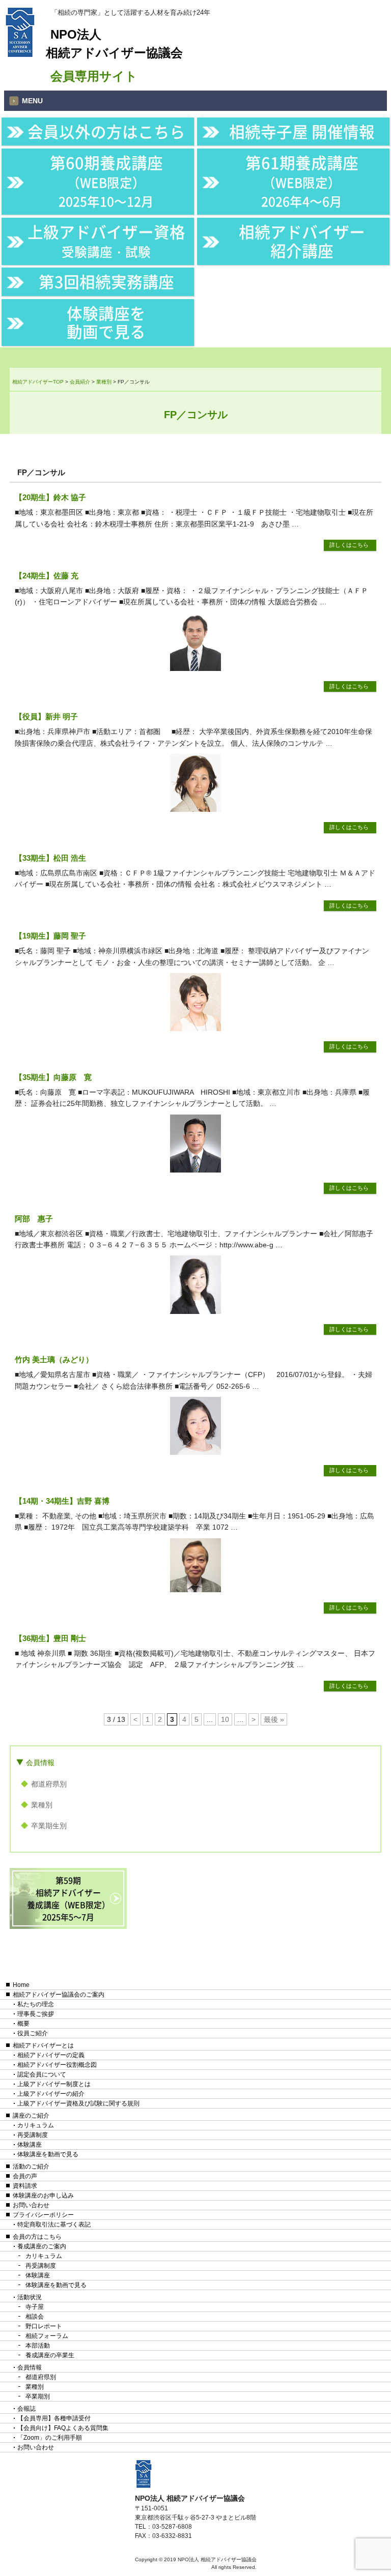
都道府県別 (49, 1784)
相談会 (35, 2317)
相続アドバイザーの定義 (51, 2055)
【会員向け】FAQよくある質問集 (63, 2428)
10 (225, 1719)
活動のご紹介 (31, 2167)
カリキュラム (36, 2125)
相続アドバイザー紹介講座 (302, 241)
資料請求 (25, 2186)
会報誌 (26, 2409)
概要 (23, 2024)
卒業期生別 (49, 1826)
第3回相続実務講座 (106, 281)
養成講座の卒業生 (50, 2355)
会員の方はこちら (37, 2237)
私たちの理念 (36, 2004)
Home (21, 1985)
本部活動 (38, 2346)
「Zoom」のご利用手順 (50, 2438)
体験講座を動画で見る (106, 322)
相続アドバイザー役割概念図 (57, 2065)
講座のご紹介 (31, 2116)
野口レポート (44, 2326)
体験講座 (30, 2145)
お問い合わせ (31, 2205)
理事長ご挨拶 (36, 2014)
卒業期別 (38, 2396)
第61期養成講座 (302, 181)
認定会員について (42, 2074)
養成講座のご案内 (42, 2246)
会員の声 (25, 2176)
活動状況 (30, 2297)
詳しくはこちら (349, 545)
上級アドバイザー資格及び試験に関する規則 (78, 2103)
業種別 (42, 1805)
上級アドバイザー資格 (106, 240)
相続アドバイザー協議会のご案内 (59, 1995)
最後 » (274, 1719)
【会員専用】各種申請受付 (54, 2418)
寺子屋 (35, 2307)
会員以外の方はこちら (106, 131)
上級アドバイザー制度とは (54, 2084)
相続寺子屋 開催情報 (302, 131)
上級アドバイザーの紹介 (51, 2094)
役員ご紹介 (33, 2033)
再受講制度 (33, 2135)
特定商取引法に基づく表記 (54, 2224)
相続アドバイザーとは (43, 2045)
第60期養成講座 (106, 181)
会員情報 (40, 1763)
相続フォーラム (47, 2336)
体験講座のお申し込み (43, 2196)
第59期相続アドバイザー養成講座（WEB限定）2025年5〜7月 (68, 1898)
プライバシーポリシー (43, 2215)
